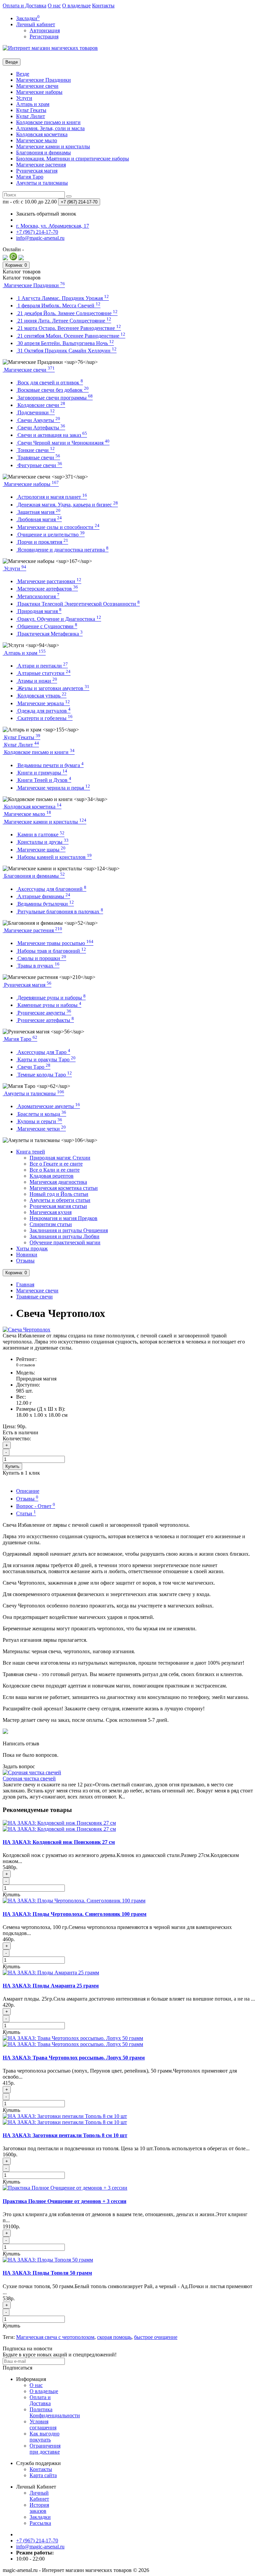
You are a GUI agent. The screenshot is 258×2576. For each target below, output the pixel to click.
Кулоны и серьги (39, 1121)
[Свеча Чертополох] (27, 1330)
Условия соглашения (43, 2425)
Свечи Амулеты (38, 420)
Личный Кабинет (39, 2496)
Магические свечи (37, 86)
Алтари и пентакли (42, 666)
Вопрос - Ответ (36, 1506)
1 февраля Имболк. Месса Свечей (58, 306)
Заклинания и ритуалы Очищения (69, 1230)
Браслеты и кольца (41, 1114)
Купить (12, 1466)
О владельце (76, 6)
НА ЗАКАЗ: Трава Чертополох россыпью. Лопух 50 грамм (74, 2058)
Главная (25, 1284)
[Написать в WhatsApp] (13, 258)
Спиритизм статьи (51, 1224)
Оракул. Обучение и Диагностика (59, 619)
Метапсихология (38, 596)
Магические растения (41, 165)
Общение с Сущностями (47, 626)
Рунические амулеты (44, 1013)
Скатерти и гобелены (44, 718)
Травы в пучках (38, 966)
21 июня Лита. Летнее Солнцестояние (64, 321)
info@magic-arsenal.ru (40, 2547)
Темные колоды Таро (44, 1075)
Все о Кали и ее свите (55, 1170)
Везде (23, 74)
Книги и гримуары (42, 773)
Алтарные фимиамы (43, 896)
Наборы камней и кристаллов (54, 857)
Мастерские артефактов (47, 589)
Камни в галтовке (40, 835)
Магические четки (41, 1129)
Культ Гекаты (31, 110)
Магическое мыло (37, 140)
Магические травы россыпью (55, 943)
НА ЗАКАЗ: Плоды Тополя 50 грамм (47, 2273)
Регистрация (44, 36)
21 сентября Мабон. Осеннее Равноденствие (71, 336)
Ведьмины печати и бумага (50, 765)
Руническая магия (37, 171)
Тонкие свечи (35, 450)
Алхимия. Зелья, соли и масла (50, 128)
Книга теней (31, 1152)
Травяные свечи (38, 458)
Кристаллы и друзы (42, 842)
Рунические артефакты (45, 1020)
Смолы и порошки (41, 958)
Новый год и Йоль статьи (59, 1194)
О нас (54, 6)
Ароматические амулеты (48, 1106)
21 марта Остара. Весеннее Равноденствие (69, 328)
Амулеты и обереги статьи (60, 1200)
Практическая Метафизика (49, 634)
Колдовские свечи (41, 405)
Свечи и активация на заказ (52, 435)
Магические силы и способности (58, 527)
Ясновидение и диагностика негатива (62, 550)
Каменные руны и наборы (49, 1005)
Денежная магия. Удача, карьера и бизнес (67, 505)
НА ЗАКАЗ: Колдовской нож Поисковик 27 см (59, 1842)
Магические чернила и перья (53, 788)
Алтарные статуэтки (43, 673)
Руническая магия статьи (58, 1206)
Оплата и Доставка (25, 6)
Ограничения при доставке (45, 2449)
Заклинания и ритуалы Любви (64, 1236)
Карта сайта (43, 2475)
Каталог (22, 278)
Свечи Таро (33, 1067)
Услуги (24, 98)
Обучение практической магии (65, 1242)
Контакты (103, 6)
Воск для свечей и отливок (50, 383)
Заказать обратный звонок (46, 214)
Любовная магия (39, 519)
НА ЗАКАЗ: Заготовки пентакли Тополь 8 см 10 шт (65, 2135)
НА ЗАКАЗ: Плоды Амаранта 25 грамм (51, 1986)
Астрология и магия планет (52, 497)
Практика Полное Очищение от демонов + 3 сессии (64, 2201)
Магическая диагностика (58, 1182)
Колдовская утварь (41, 696)
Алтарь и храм (33, 104)
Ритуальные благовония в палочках (60, 912)
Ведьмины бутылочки (45, 904)
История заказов (39, 2508)
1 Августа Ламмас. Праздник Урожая (62, 298)
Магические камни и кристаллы (53, 146)
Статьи (26, 1513)
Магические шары (41, 850)
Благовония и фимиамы (44, 153)
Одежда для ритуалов (43, 711)
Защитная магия (38, 512)
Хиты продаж (32, 1248)
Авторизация (45, 30)
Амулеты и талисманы (42, 183)
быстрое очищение (156, 2337)
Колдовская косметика (42, 134)
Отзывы (25, 1261)
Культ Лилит (31, 116)
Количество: (17, 1438)
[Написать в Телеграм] (21, 258)
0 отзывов (26, 1365)
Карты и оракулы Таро (46, 1059)
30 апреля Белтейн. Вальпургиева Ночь (65, 343)
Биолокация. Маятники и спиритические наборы (73, 159)
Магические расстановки (49, 581)
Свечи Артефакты (41, 428)
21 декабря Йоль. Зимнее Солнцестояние (67, 313)
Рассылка (40, 2523)
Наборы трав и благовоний (51, 951)
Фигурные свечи (39, 465)
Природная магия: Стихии (60, 1158)
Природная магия (39, 611)
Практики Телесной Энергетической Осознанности (78, 604)
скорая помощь (114, 2337)
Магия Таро (30, 177)
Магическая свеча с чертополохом (55, 2337)
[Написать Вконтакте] (5, 258)
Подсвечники (35, 412)
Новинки (27, 1255)
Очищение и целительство (50, 535)
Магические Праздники (44, 80)
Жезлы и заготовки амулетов (53, 688)
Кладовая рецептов (52, 1176)
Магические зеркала (43, 703)
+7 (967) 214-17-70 (37, 2541)
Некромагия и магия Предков (63, 1218)
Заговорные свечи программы (54, 398)
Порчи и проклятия (42, 542)
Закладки (40, 2517)
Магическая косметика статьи (64, 1188)
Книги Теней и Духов (44, 780)
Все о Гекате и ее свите (56, 1164)
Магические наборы (39, 92)
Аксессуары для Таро (43, 1052)
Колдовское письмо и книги (48, 122)
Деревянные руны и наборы (51, 998)
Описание (28, 1491)
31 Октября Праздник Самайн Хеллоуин (66, 351)
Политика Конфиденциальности (55, 2412)
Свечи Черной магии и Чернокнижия (63, 443)
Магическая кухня (51, 1212)
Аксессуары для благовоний (51, 889)
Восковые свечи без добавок (52, 390)
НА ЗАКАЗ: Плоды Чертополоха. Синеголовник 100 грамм (75, 1914)
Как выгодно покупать (45, 2437)
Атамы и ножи (37, 681)
